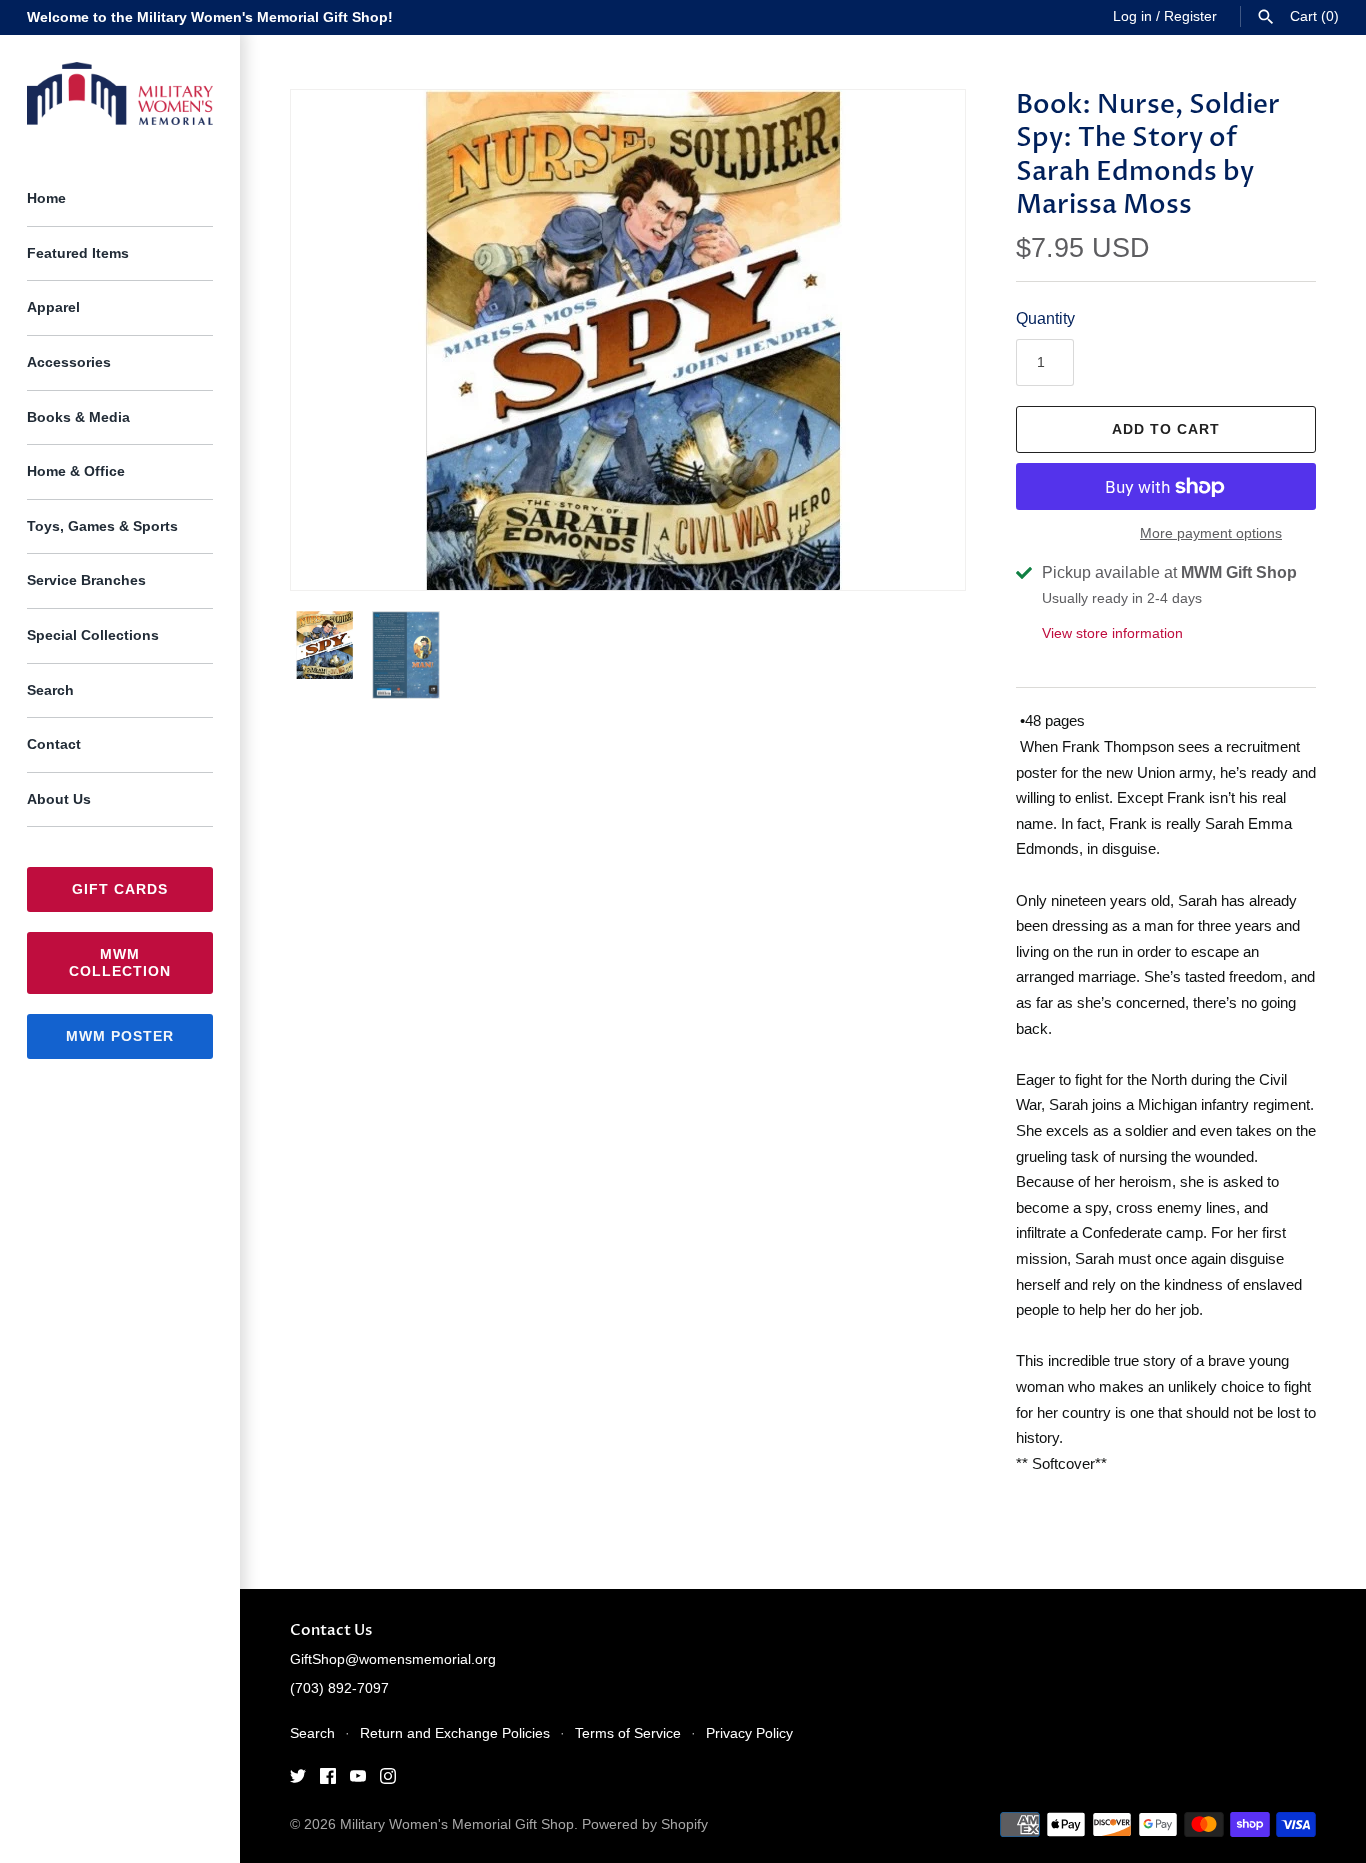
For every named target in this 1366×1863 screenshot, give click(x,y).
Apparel (53, 307)
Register (1190, 16)
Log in (1132, 16)
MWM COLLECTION (120, 962)
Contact (54, 744)
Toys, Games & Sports (102, 526)
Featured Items (78, 253)
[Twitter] (298, 1779)
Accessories (69, 362)
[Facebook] (328, 1779)
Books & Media (78, 417)
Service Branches (86, 580)
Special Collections (93, 635)
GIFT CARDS (120, 889)
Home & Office (76, 471)
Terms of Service (628, 1733)
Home (46, 198)
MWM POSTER (120, 1036)
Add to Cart (1166, 429)
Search (50, 690)
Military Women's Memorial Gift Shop (457, 1824)
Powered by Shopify (645, 1824)
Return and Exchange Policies (455, 1733)
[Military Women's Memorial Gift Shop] (120, 94)
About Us (59, 799)
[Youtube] (358, 1779)
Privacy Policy (749, 1733)
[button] (923, 340)
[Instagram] (388, 1779)
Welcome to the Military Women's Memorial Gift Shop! (210, 17)
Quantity (1045, 318)
